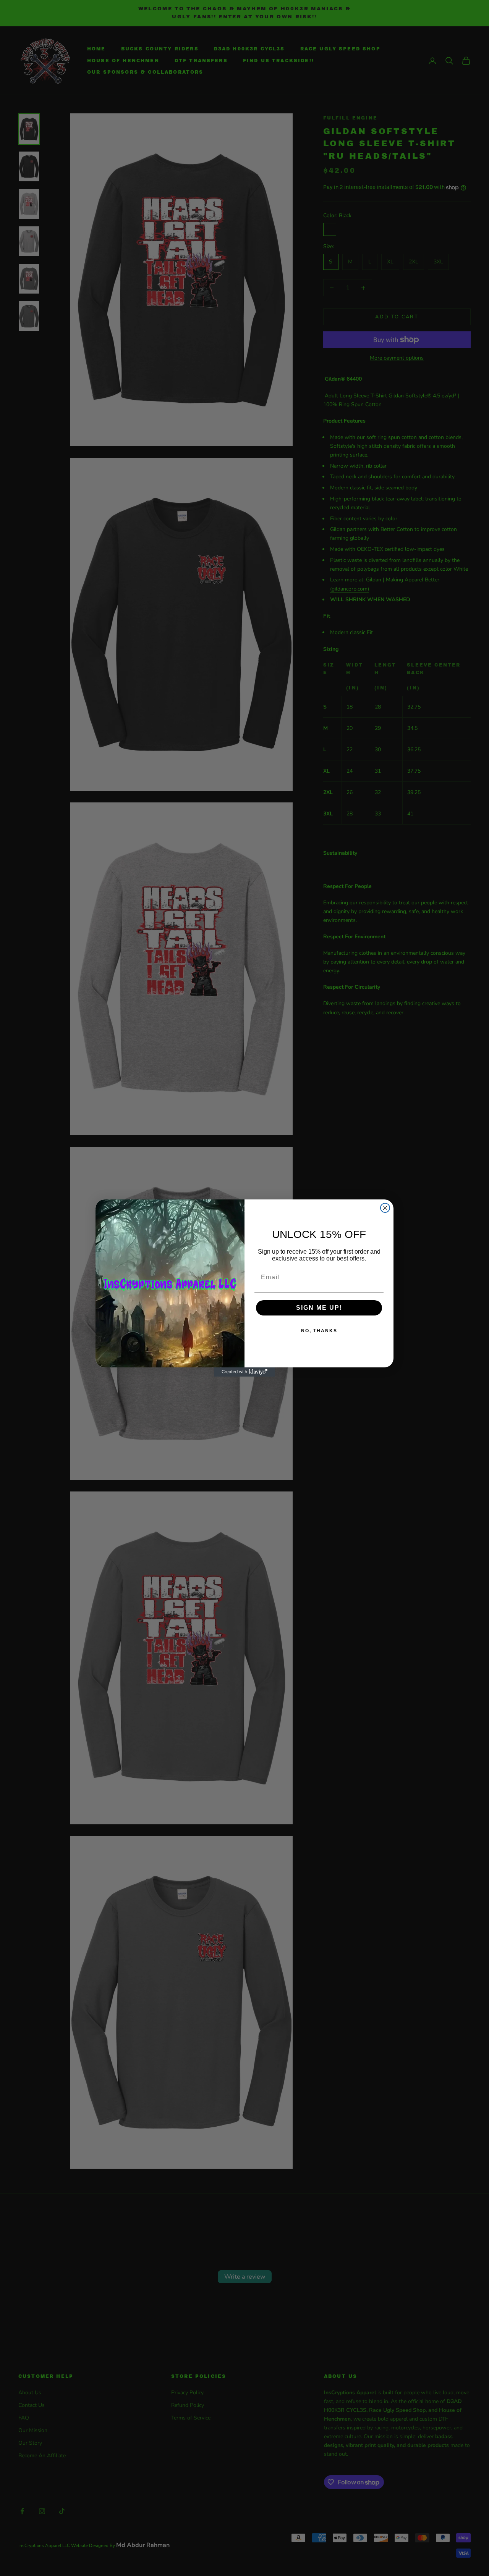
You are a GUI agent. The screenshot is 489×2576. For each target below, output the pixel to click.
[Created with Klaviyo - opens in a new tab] (244, 1372)
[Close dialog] (385, 1208)
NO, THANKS (319, 1331)
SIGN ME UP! (319, 1308)
